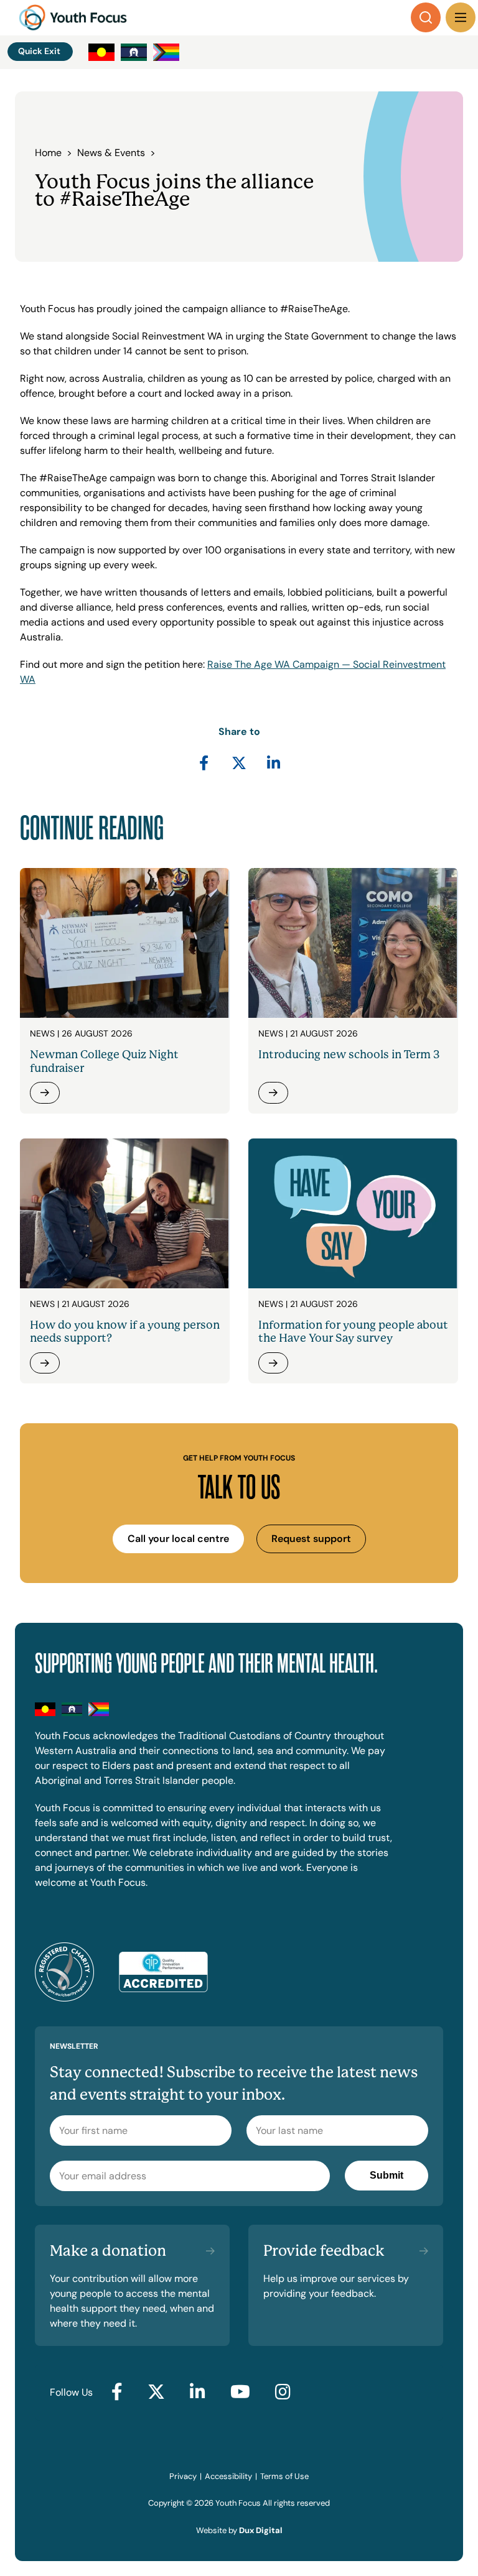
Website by (239, 2530)
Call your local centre (178, 1539)
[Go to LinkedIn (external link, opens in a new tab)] (198, 2393)
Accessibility (228, 2476)
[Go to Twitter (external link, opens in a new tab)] (156, 2393)
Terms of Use (284, 2476)
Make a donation (108, 2251)
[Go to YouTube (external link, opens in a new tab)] (240, 2393)
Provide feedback (324, 2251)
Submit (387, 2175)
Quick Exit (39, 51)
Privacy (183, 2476)
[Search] (426, 17)
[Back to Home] (73, 17)
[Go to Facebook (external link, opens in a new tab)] (117, 2393)
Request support (311, 1539)
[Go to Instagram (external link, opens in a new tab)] (283, 2393)
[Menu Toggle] (461, 17)
